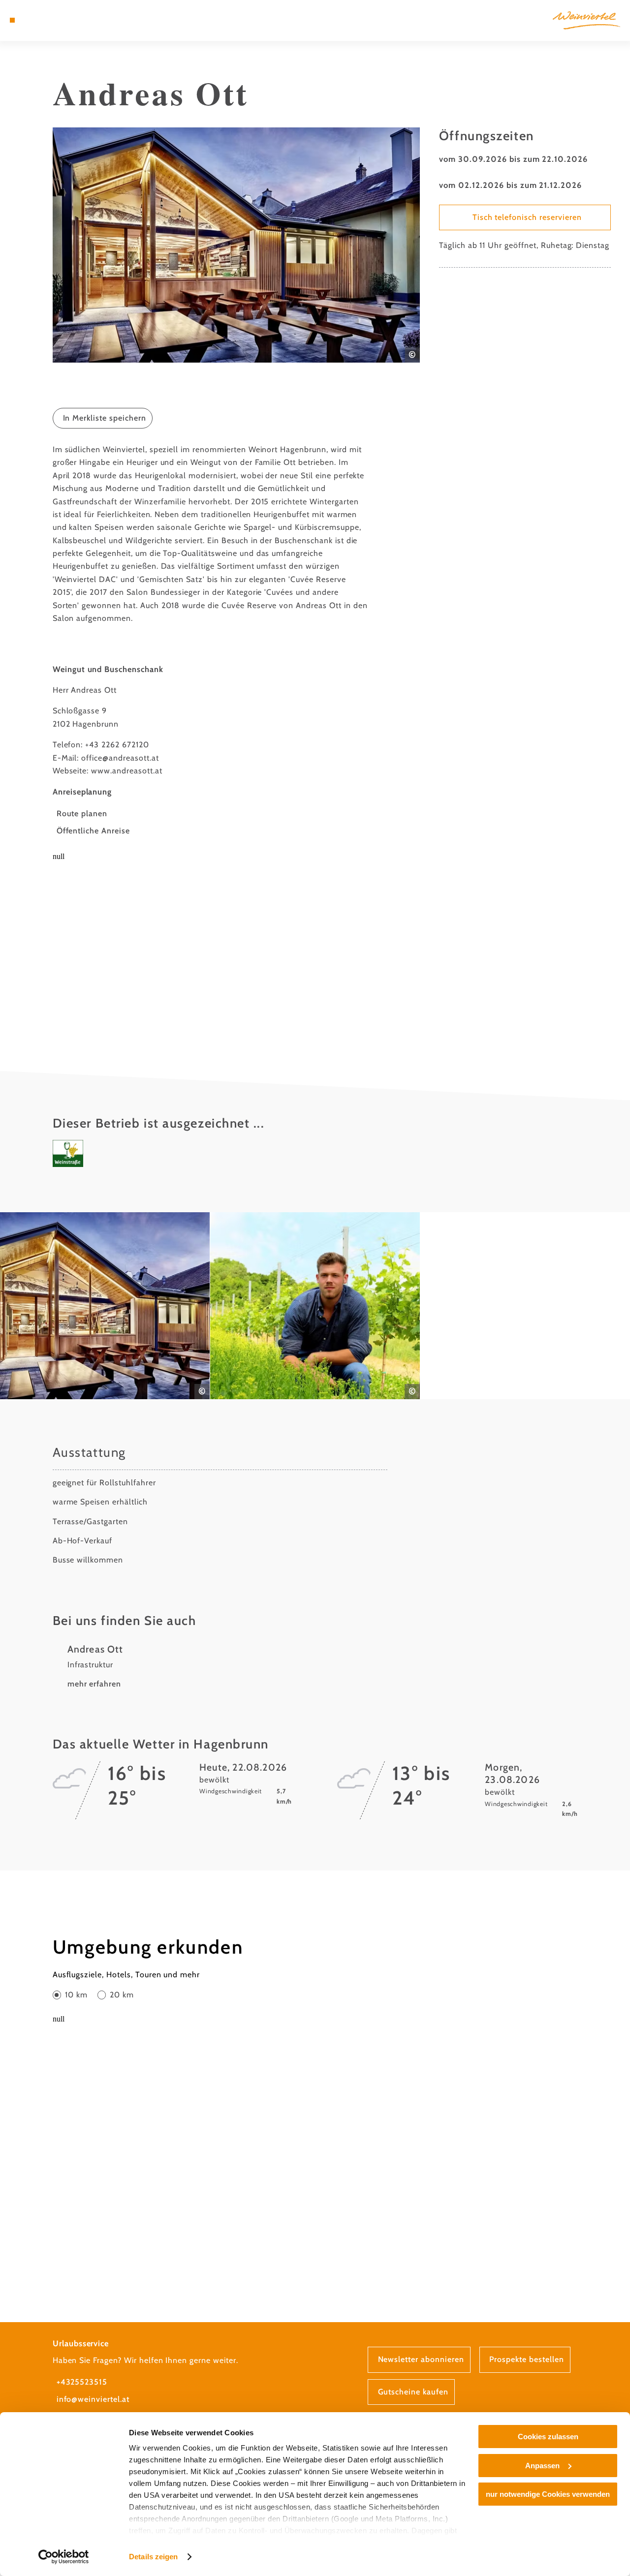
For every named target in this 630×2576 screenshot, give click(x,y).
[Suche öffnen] (58, 20)
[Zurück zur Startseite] (586, 20)
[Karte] (34, 20)
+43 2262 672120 (117, 745)
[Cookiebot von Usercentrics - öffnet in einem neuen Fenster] (64, 2557)
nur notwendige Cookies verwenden (548, 2494)
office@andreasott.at (120, 758)
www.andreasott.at (126, 771)
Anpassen (542, 2466)
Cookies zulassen (548, 2437)
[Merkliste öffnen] (46, 20)
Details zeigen (153, 2557)
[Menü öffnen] (12, 20)
